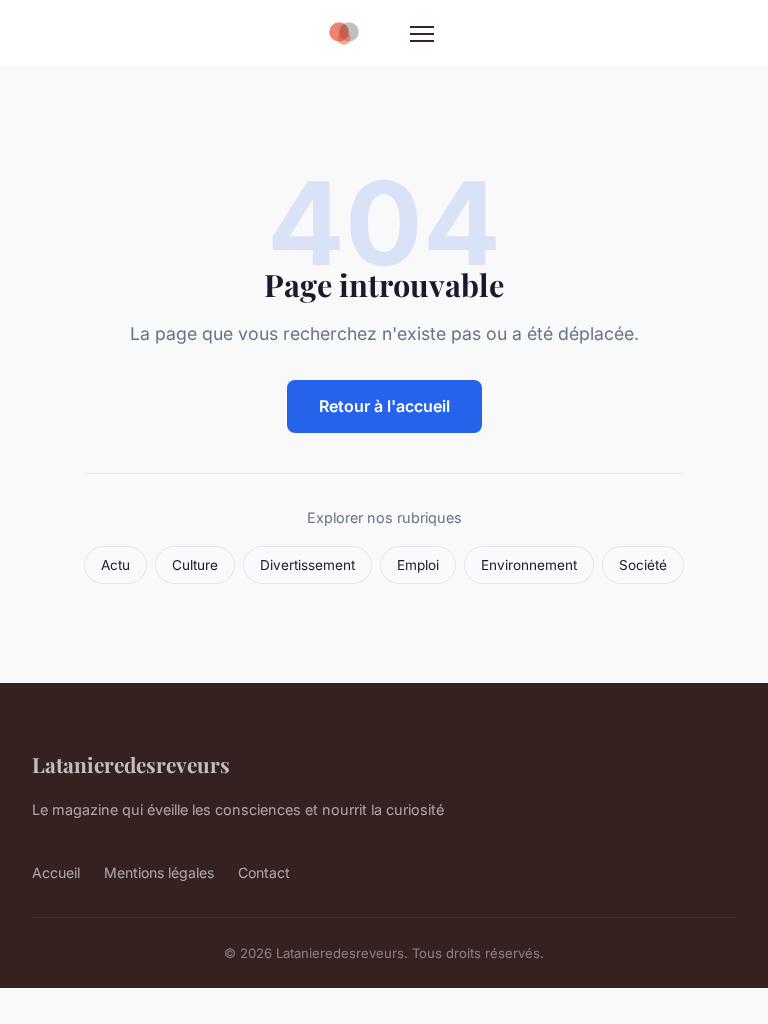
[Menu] (422, 34)
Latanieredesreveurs (131, 764)
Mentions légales (159, 872)
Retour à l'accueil (384, 406)
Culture (195, 565)
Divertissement (307, 565)
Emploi (418, 565)
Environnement (529, 565)
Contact (264, 872)
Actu (115, 565)
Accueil (56, 872)
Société (643, 565)
